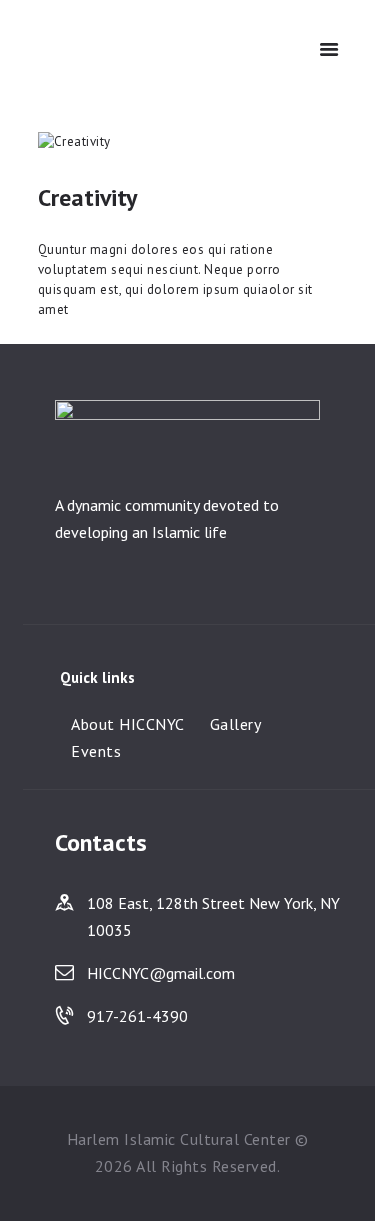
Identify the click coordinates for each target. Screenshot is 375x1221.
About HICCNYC (128, 724)
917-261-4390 (137, 1016)
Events (96, 751)
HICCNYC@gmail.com (161, 973)
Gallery (236, 724)
